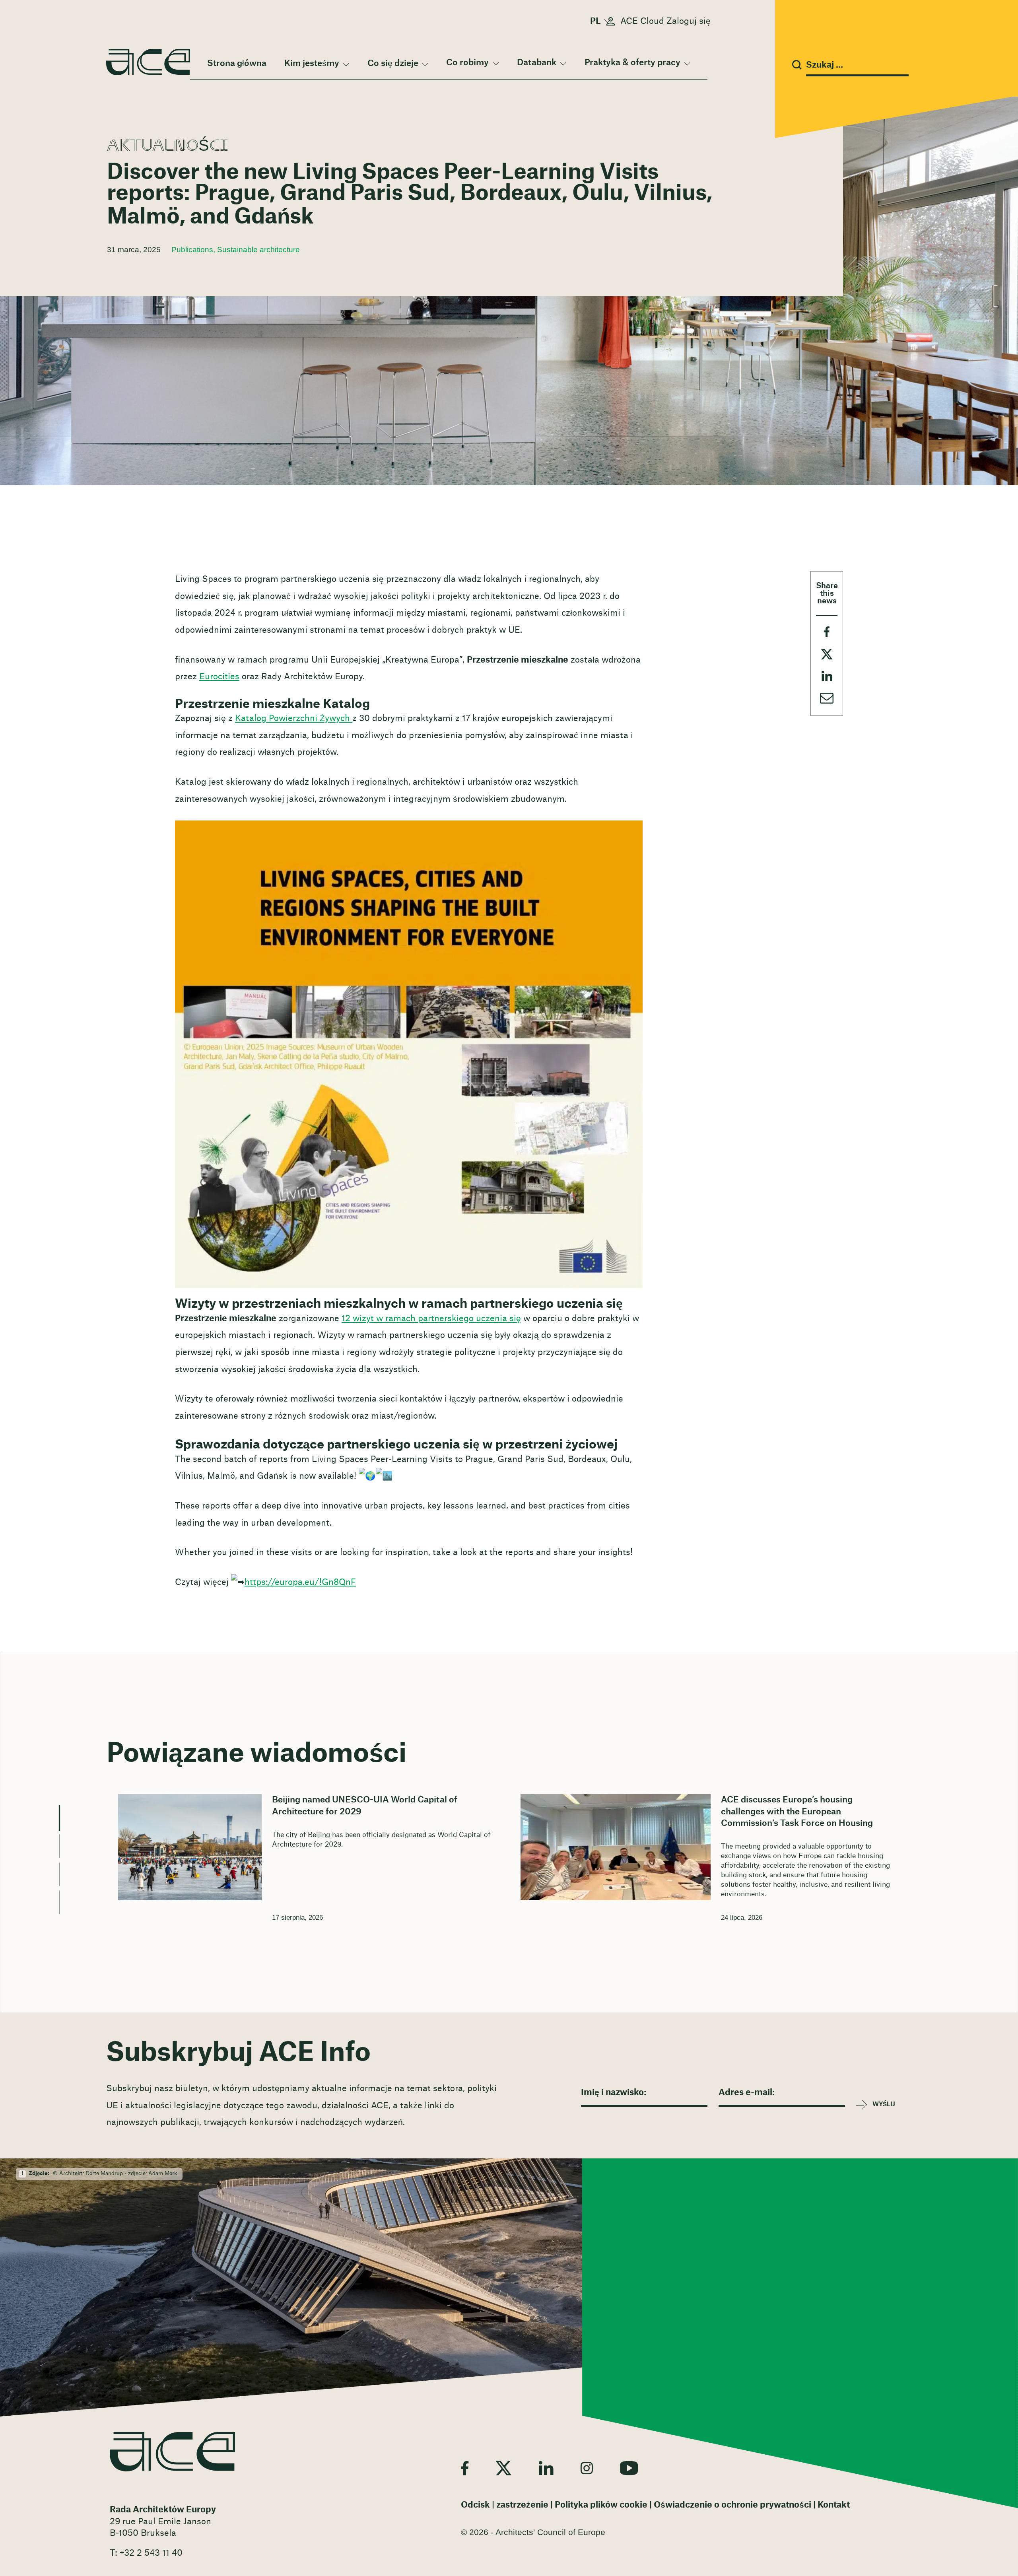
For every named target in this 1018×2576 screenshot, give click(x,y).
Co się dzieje (393, 63)
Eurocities (219, 677)
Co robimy (467, 63)
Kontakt (834, 2505)
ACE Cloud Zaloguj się (665, 21)
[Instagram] (587, 2468)
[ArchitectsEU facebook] (465, 2468)
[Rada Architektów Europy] (172, 2452)
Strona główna (237, 63)
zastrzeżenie (522, 2505)
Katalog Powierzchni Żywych (294, 718)
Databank (537, 63)
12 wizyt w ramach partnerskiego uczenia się (431, 1319)
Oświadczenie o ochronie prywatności (732, 2505)
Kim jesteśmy (312, 63)
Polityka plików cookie (601, 2505)
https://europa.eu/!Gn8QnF (300, 1582)
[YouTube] (629, 2468)
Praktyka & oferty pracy (632, 63)
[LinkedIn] (546, 2468)
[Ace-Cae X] (504, 2468)
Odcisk (475, 2505)
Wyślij (884, 2105)
